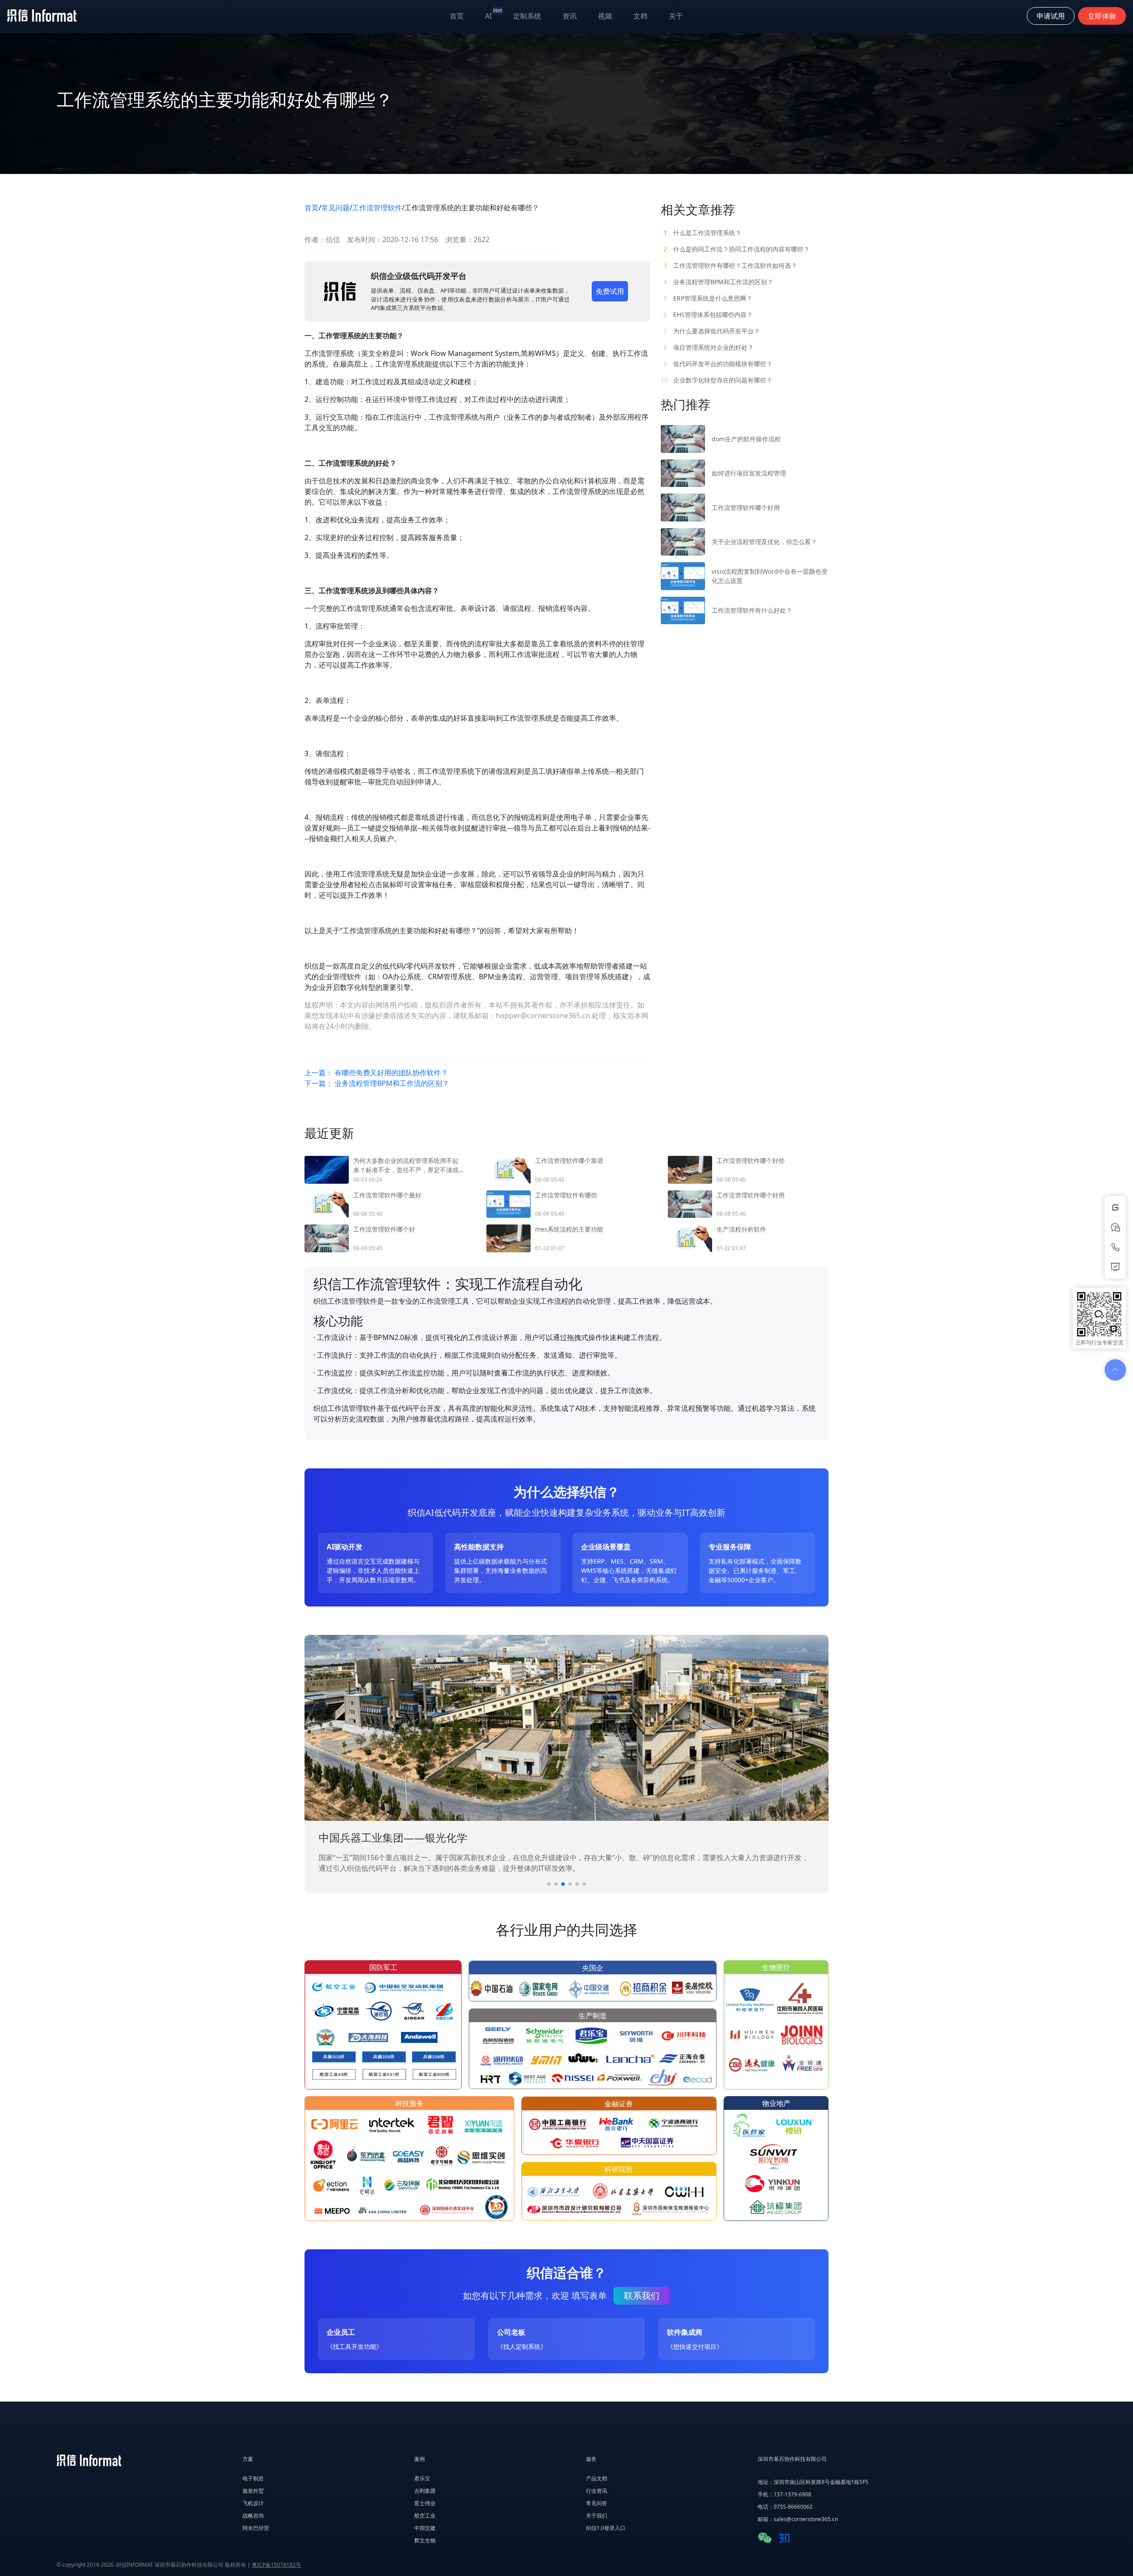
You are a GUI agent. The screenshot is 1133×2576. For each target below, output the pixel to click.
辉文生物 (425, 2540)
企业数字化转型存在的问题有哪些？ (717, 380)
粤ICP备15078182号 (276, 2565)
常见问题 (335, 208)
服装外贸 (253, 2491)
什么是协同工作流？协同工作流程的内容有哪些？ (736, 249)
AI (494, 14)
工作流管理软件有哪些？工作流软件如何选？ (730, 265)
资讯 (570, 16)
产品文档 (597, 2478)
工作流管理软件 (377, 208)
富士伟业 (425, 2503)
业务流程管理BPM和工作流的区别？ (718, 282)
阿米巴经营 (256, 2528)
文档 (640, 16)
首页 (457, 16)
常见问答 (597, 2503)
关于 (676, 16)
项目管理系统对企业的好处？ (709, 347)
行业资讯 (597, 2491)
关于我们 (597, 2516)
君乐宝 (422, 2478)
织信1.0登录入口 (606, 2528)
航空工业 (425, 2516)
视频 (605, 16)
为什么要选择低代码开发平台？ (712, 331)
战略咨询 (253, 2516)
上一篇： (376, 1073)
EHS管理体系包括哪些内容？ (708, 315)
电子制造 (253, 2478)
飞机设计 (253, 2503)
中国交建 (425, 2528)
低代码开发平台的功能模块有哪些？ (718, 364)
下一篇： (377, 1083)
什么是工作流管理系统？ (702, 233)
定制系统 (527, 16)
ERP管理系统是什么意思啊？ (708, 298)
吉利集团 (425, 2491)
